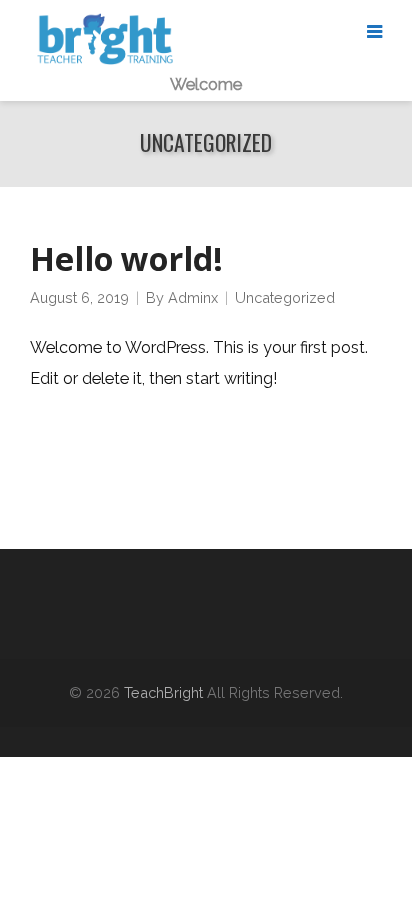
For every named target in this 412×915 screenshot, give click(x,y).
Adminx (193, 297)
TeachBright (163, 692)
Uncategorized (285, 297)
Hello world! (126, 258)
